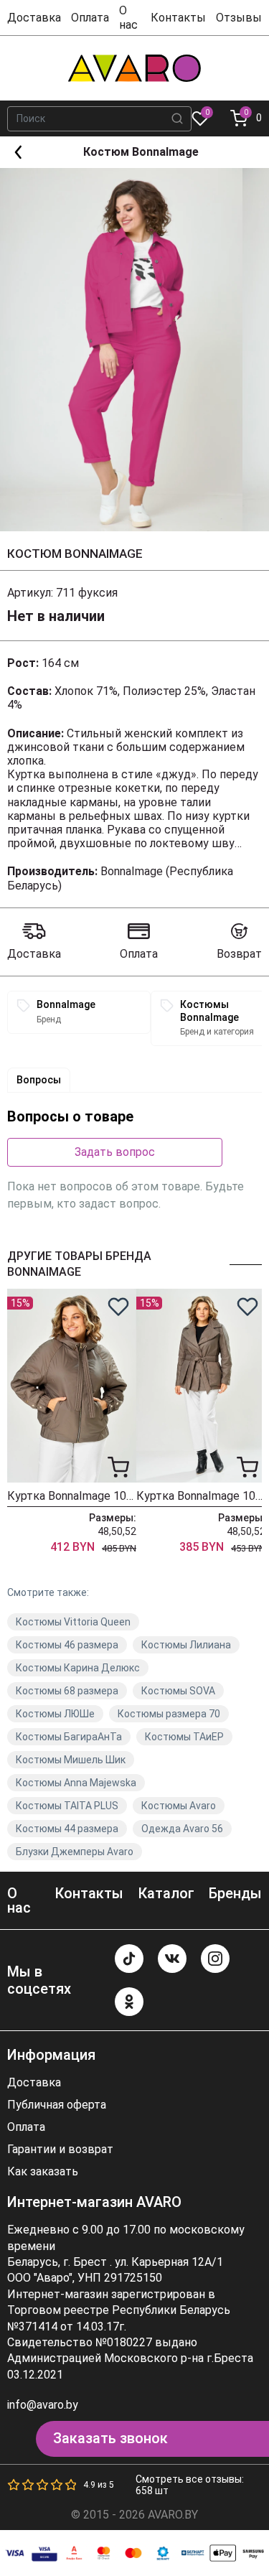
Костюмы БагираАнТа (69, 1737)
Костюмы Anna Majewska (76, 1783)
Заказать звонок (110, 2438)
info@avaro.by (43, 2405)
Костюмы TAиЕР (184, 1737)
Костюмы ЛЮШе (55, 1714)
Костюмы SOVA (178, 1691)
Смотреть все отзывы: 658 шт (190, 2485)
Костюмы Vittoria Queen (73, 1622)
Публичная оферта (57, 2105)
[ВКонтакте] (172, 1959)
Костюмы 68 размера (67, 1691)
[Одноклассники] (129, 2002)
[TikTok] (129, 1959)
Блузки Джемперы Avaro (75, 1852)
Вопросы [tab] (39, 1080)
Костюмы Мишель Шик (71, 1760)
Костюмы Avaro (179, 1806)
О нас (128, 17)
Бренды (235, 1893)
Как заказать (43, 2172)
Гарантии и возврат (60, 2150)
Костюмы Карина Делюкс (78, 1668)
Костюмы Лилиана (186, 1645)
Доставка (34, 18)
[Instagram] (215, 1959)
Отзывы (239, 18)
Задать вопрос (115, 1152)
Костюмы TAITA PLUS (67, 1806)
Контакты (178, 18)
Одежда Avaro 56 (182, 1829)
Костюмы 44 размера (67, 1829)
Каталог (166, 1893)
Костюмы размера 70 (169, 1714)
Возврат (239, 954)
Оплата (90, 18)
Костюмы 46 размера (67, 1645)
